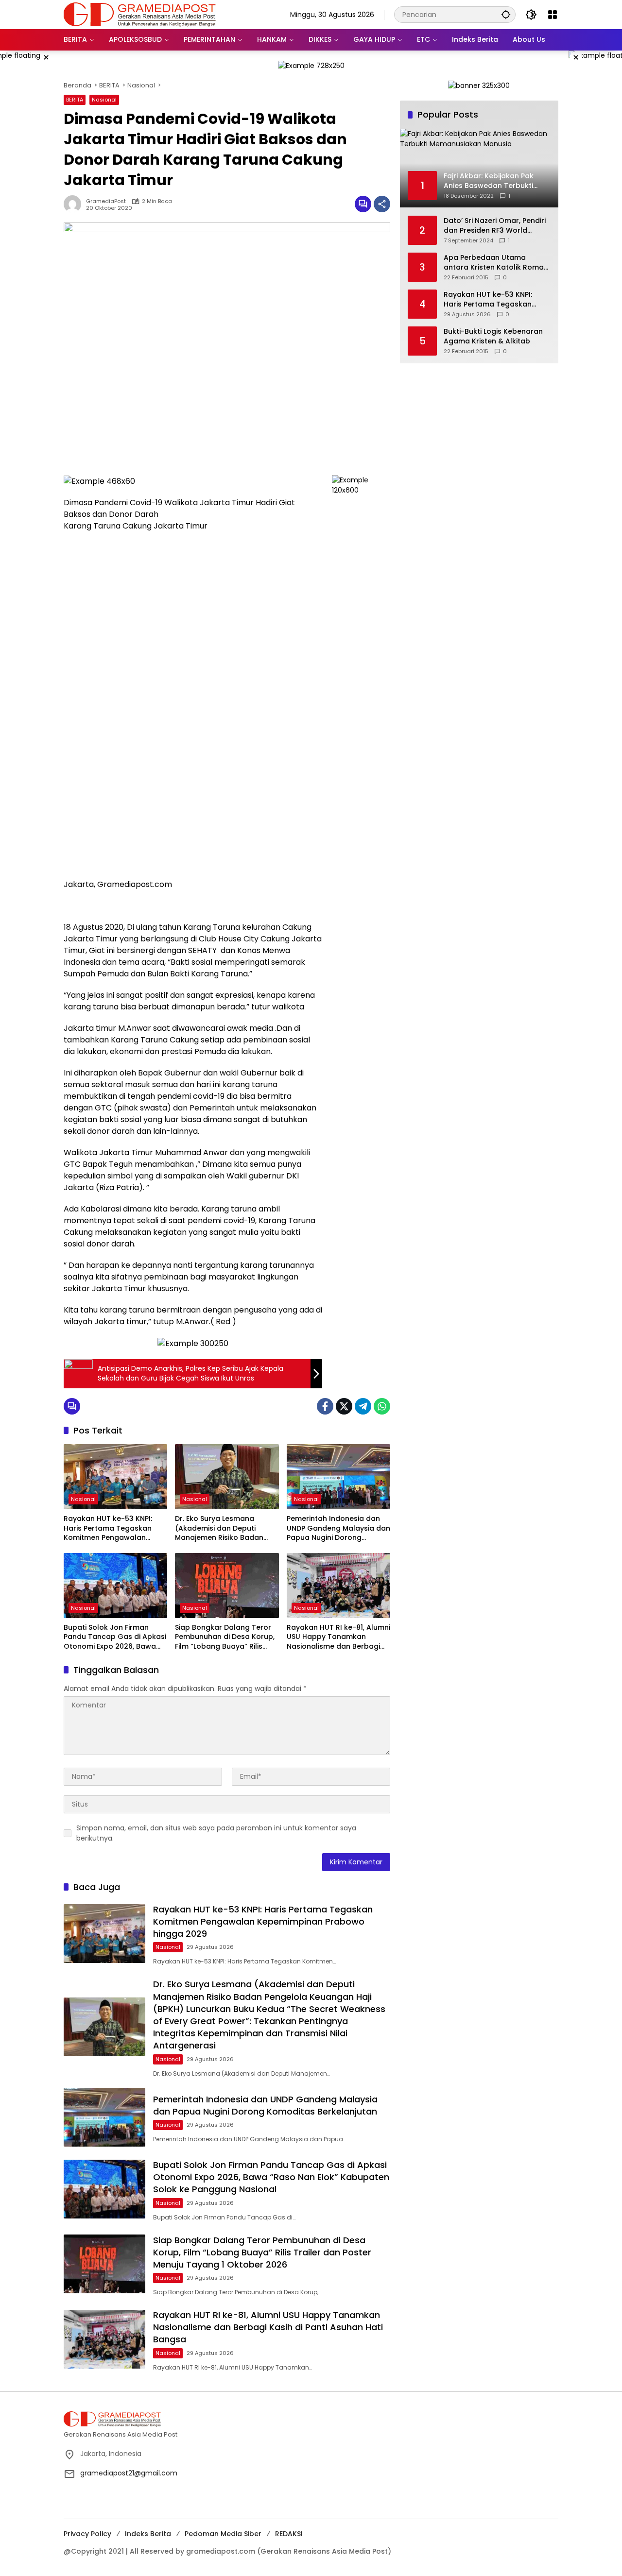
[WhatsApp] (382, 1406)
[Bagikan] (382, 204)
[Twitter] (344, 1406)
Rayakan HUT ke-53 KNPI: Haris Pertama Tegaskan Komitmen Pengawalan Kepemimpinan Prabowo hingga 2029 (108, 1528)
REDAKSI (289, 2534)
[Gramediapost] (140, 14)
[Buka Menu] (553, 15)
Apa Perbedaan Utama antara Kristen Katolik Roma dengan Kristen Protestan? (494, 263)
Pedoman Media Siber (223, 2534)
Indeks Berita (148, 2534)
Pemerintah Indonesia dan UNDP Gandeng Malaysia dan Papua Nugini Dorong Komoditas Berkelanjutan (338, 1528)
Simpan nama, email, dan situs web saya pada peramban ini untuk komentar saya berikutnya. (216, 1833)
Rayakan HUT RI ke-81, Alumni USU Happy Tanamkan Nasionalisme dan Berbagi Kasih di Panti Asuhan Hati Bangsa (338, 1637)
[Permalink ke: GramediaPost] (75, 204)
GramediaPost (106, 201)
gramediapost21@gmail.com (129, 2473)
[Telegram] (363, 1406)
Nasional (104, 100)
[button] (506, 14)
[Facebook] (325, 1406)
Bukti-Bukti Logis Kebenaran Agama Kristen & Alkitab (493, 336)
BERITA (75, 100)
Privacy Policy (87, 2534)
